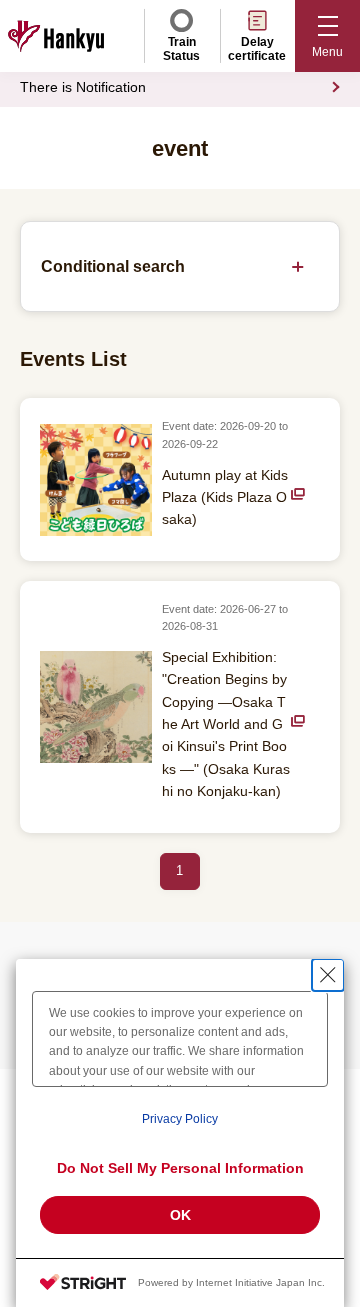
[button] (327, 36)
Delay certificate (257, 49)
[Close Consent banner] (328, 975)
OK (180, 1215)
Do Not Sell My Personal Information (180, 1168)
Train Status (181, 49)
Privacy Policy (180, 1119)
